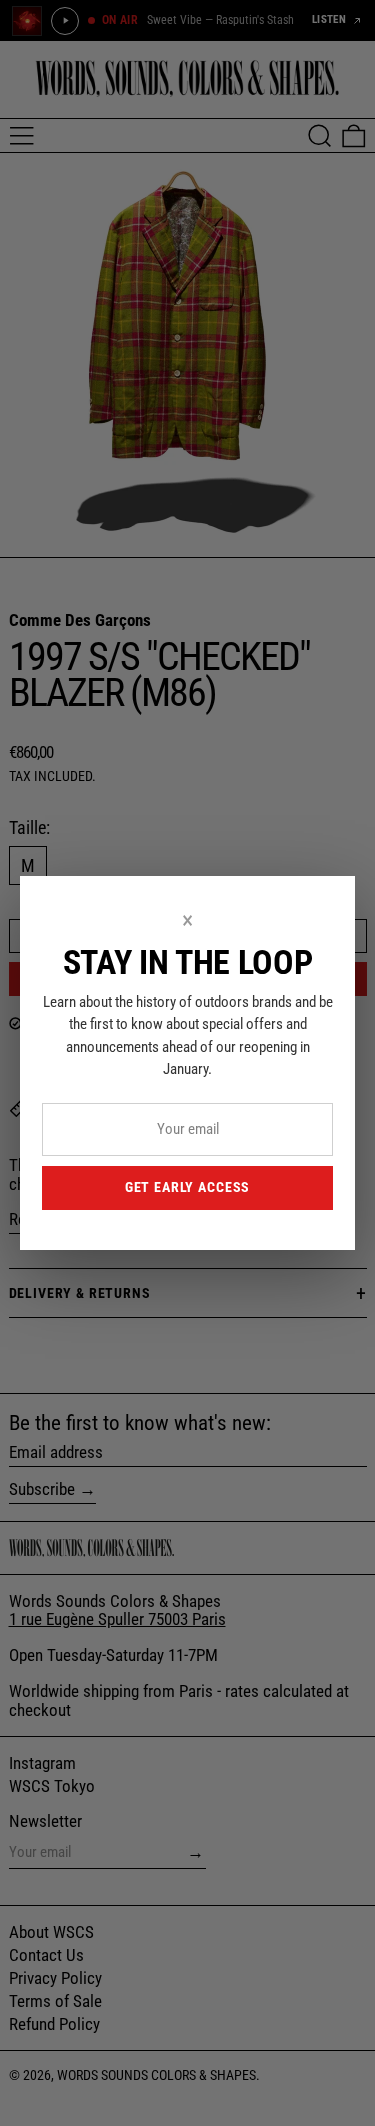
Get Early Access (187, 1187)
